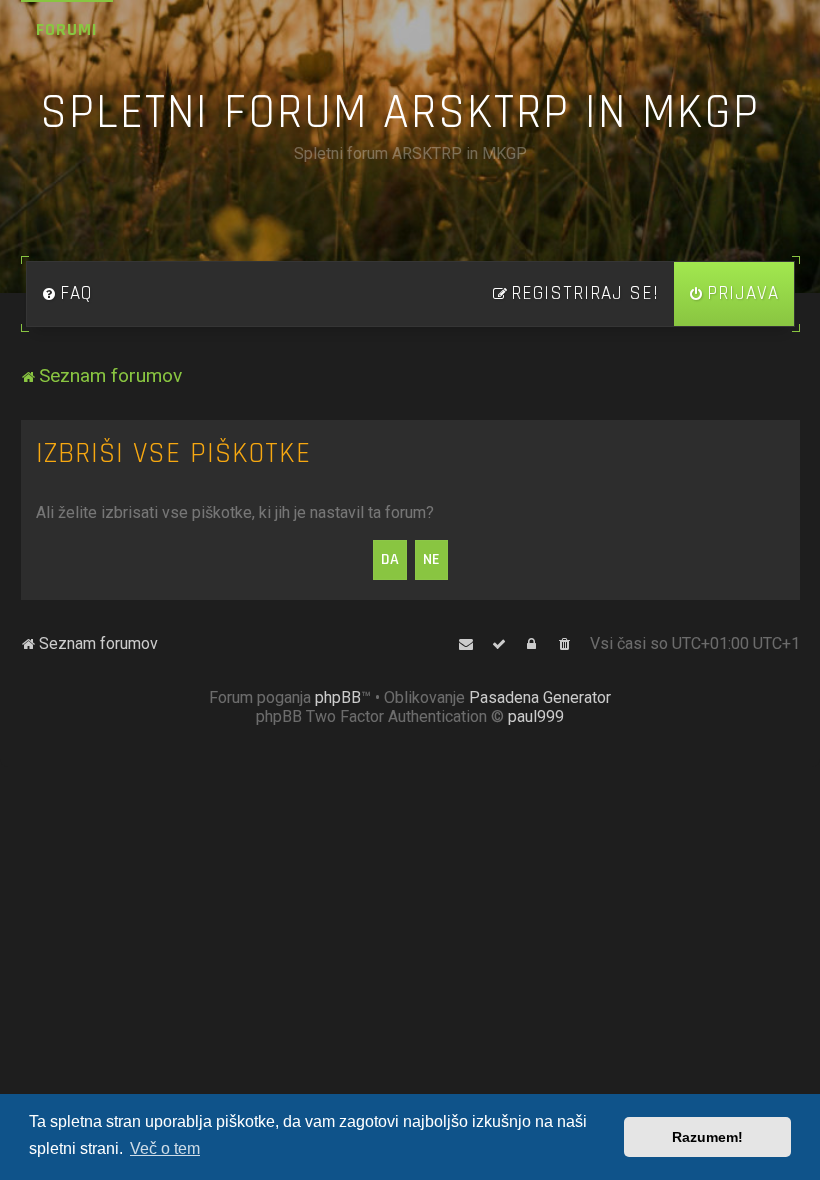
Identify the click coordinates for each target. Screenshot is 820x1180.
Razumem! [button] (707, 1137)
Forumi (67, 29)
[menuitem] (67, 294)
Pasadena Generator (540, 697)
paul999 (536, 716)
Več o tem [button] (165, 1148)
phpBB (338, 697)
